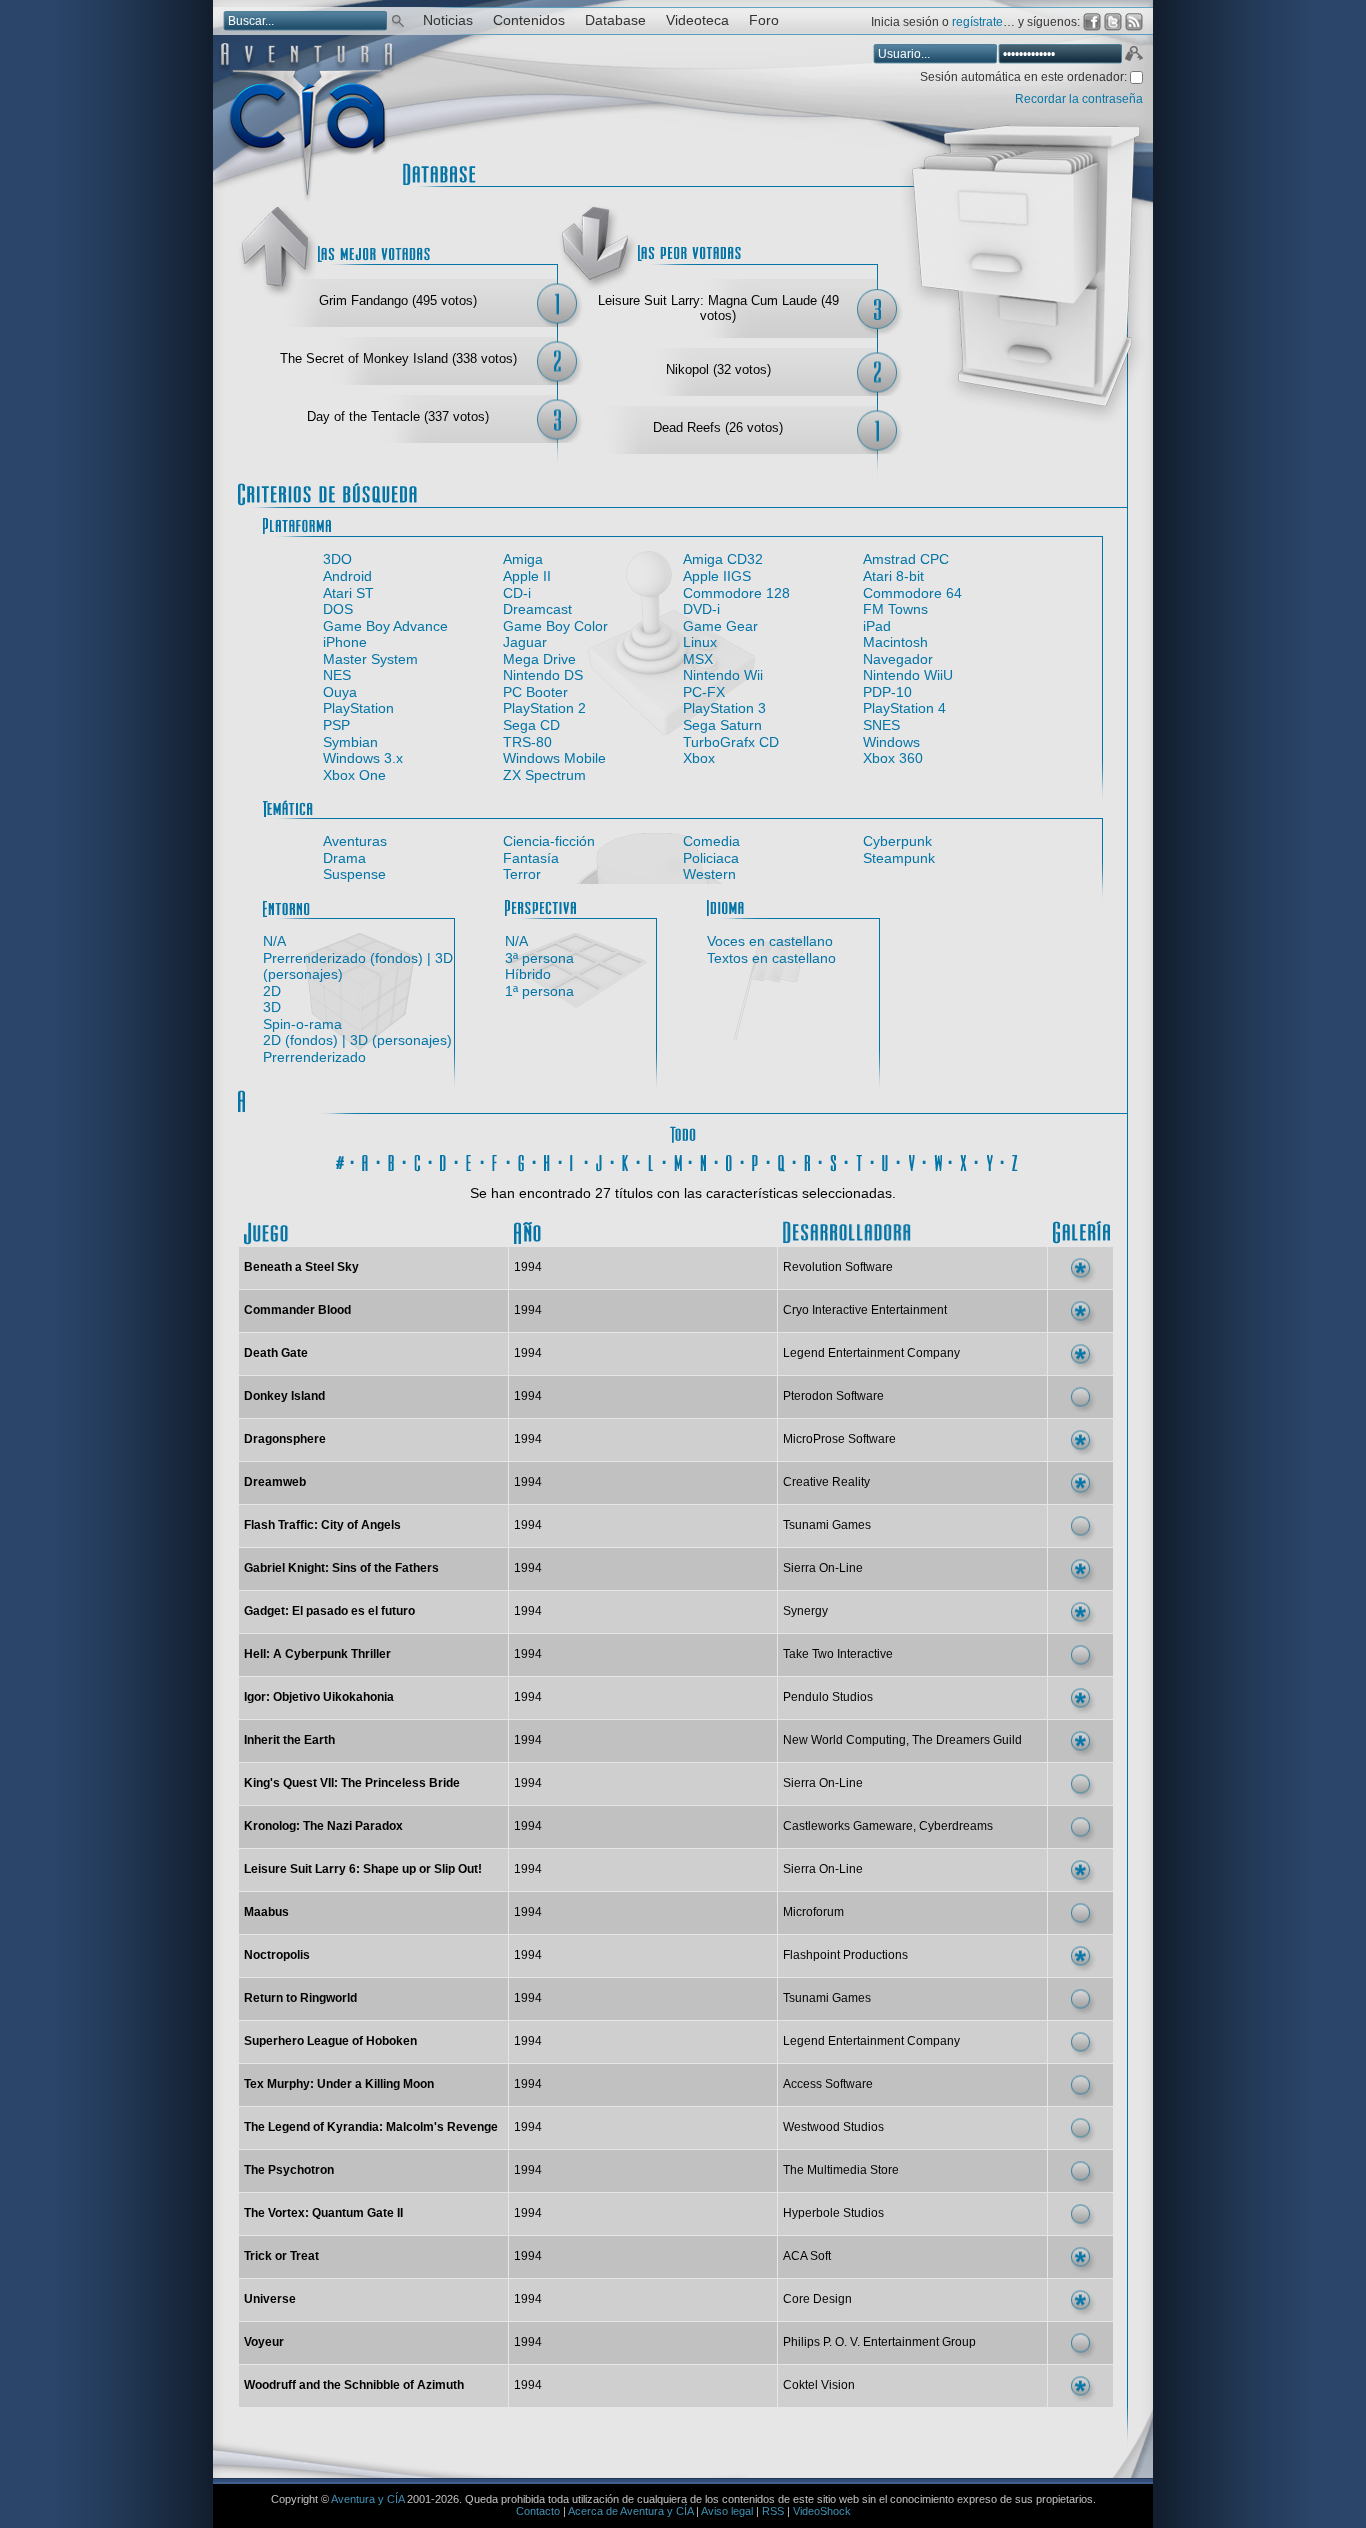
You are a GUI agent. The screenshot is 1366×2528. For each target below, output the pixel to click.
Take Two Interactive (838, 1654)
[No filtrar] (683, 1132)
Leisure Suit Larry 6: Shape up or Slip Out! (363, 1869)
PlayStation (358, 708)
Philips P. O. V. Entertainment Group (879, 2342)
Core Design (817, 2299)
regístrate (977, 22)
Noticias (448, 20)
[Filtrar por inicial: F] (496, 1160)
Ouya (340, 692)
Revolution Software (838, 1267)
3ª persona (539, 958)
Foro (764, 20)
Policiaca (711, 858)
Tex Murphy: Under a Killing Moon (339, 2084)
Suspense (354, 874)
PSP (336, 725)
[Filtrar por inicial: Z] (1016, 1160)
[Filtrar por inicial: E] (470, 1160)
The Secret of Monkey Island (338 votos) (398, 358)
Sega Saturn (722, 725)
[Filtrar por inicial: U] (886, 1160)
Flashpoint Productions (845, 1955)
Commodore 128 (736, 593)
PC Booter (535, 692)
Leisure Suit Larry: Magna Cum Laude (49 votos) (718, 308)
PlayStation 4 (904, 708)
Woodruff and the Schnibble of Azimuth (354, 2385)
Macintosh (895, 642)
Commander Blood (297, 1310)
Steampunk (899, 858)
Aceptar (1133, 56)
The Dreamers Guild (967, 1740)
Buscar (398, 19)
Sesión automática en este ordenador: (1025, 77)
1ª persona (539, 991)
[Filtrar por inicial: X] (964, 1160)
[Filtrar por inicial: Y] (990, 1160)
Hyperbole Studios (833, 2213)
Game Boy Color (555, 626)
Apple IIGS (717, 576)
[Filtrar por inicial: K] (626, 1160)
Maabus (266, 1912)
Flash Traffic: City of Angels (322, 1525)
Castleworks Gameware (848, 1826)
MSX (698, 659)
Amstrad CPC (906, 559)
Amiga (523, 559)
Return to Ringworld (300, 1998)
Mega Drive (539, 659)
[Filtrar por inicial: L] (652, 1160)
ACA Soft (807, 2256)
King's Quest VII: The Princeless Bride (352, 1783)
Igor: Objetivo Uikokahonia (319, 1697)
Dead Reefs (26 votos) (718, 427)
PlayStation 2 (544, 708)
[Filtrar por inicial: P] (756, 1160)
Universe (270, 2299)
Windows (891, 742)
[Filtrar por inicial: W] (938, 1160)
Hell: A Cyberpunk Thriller (317, 1654)
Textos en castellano (771, 958)
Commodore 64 (912, 593)
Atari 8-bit (893, 576)
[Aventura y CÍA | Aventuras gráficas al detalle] (306, 199)
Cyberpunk (897, 841)
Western (709, 874)
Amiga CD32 (723, 559)
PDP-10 (887, 692)
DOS (338, 609)
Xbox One (354, 775)
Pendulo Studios (828, 1697)
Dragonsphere (285, 1439)
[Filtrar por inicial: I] (574, 1160)
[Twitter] (1113, 22)
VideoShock (822, 2511)
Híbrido (528, 974)
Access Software (828, 2084)
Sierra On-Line (823, 1568)
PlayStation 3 (724, 708)
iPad (877, 626)
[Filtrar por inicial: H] (548, 1160)
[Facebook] (1092, 22)
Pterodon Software (833, 1396)
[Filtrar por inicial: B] (392, 1160)
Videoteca (697, 20)
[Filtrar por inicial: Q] (782, 1160)
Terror (522, 874)
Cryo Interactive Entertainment (865, 1310)
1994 (528, 1267)
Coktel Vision (819, 2385)
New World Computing (844, 1740)
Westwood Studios (833, 2127)
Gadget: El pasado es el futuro (329, 1611)
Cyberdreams (956, 1826)
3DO (337, 559)
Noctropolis (277, 1955)
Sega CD (531, 725)
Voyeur (264, 2342)
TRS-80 (527, 742)
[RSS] (1134, 22)
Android (347, 576)
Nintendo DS (543, 675)
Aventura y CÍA (367, 2499)
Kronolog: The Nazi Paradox (323, 1826)
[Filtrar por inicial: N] (704, 1160)
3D (272, 1007)
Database (615, 20)
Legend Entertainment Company (871, 1353)
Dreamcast (537, 609)
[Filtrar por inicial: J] (600, 1160)
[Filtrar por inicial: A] (366, 1160)
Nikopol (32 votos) (718, 369)
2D (272, 991)
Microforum (813, 1912)
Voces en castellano (770, 941)
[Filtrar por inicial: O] (730, 1160)
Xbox (699, 758)
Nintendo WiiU (908, 675)
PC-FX (704, 692)
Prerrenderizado (314, 1057)
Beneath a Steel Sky (301, 1267)
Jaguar (525, 642)
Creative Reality (826, 1482)
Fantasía (531, 858)
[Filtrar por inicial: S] (834, 1160)
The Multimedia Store (841, 2170)
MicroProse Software (839, 1439)
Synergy (805, 1611)
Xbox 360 (893, 758)
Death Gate (276, 1353)
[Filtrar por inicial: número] (340, 1160)
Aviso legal (727, 2511)
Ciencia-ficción (549, 841)
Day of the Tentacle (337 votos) (398, 416)
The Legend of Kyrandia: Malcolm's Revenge (371, 2127)
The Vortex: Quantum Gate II (323, 2213)
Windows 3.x (363, 758)
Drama (344, 858)
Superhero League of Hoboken (330, 2041)
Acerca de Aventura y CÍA (630, 2511)
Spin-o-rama (302, 1024)
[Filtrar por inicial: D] (444, 1160)
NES (337, 675)
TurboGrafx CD (731, 742)
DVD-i (701, 609)
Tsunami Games (827, 1525)
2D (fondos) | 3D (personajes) (357, 1040)
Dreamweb (275, 1482)
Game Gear (720, 626)
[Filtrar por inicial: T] (860, 1160)
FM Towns (895, 609)
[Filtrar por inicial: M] (678, 1160)
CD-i (517, 593)
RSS (773, 2511)
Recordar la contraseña (1079, 99)
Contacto (538, 2511)
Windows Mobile (554, 758)
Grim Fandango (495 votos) (398, 300)
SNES (881, 725)
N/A (274, 941)
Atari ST (348, 593)
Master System (370, 659)
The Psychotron (289, 2170)
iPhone (345, 642)
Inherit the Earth (289, 1740)
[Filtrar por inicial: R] (808, 1160)
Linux (700, 642)
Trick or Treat (281, 2256)
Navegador (898, 659)
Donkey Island (284, 1396)
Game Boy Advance (385, 626)
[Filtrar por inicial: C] (418, 1160)
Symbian (350, 742)
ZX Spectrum (544, 775)
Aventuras (355, 841)
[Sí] (1080, 1268)
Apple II (527, 576)
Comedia (711, 841)
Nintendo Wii (723, 675)
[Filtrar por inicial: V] (912, 1160)
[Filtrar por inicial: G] (522, 1160)
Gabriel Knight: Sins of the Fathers (341, 1568)
